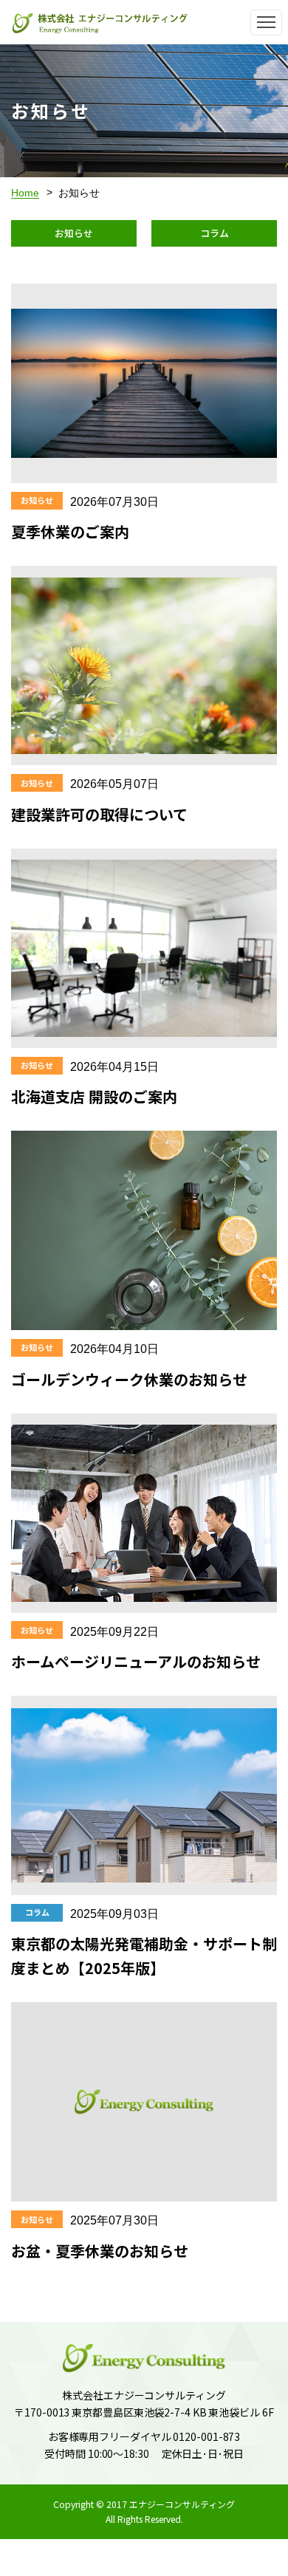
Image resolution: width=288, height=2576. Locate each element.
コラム (215, 233)
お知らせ (74, 233)
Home (25, 193)
